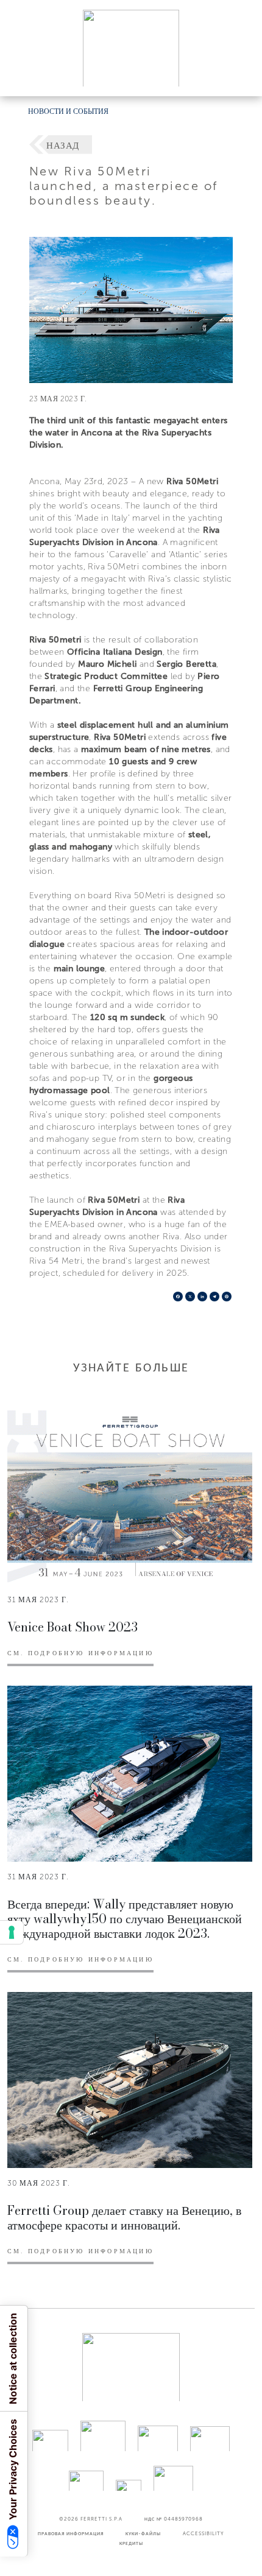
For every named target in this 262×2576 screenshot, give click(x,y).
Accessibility (204, 2533)
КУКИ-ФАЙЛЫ (143, 2533)
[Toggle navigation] (239, 75)
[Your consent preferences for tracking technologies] (12, 1932)
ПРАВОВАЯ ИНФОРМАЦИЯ (71, 2533)
